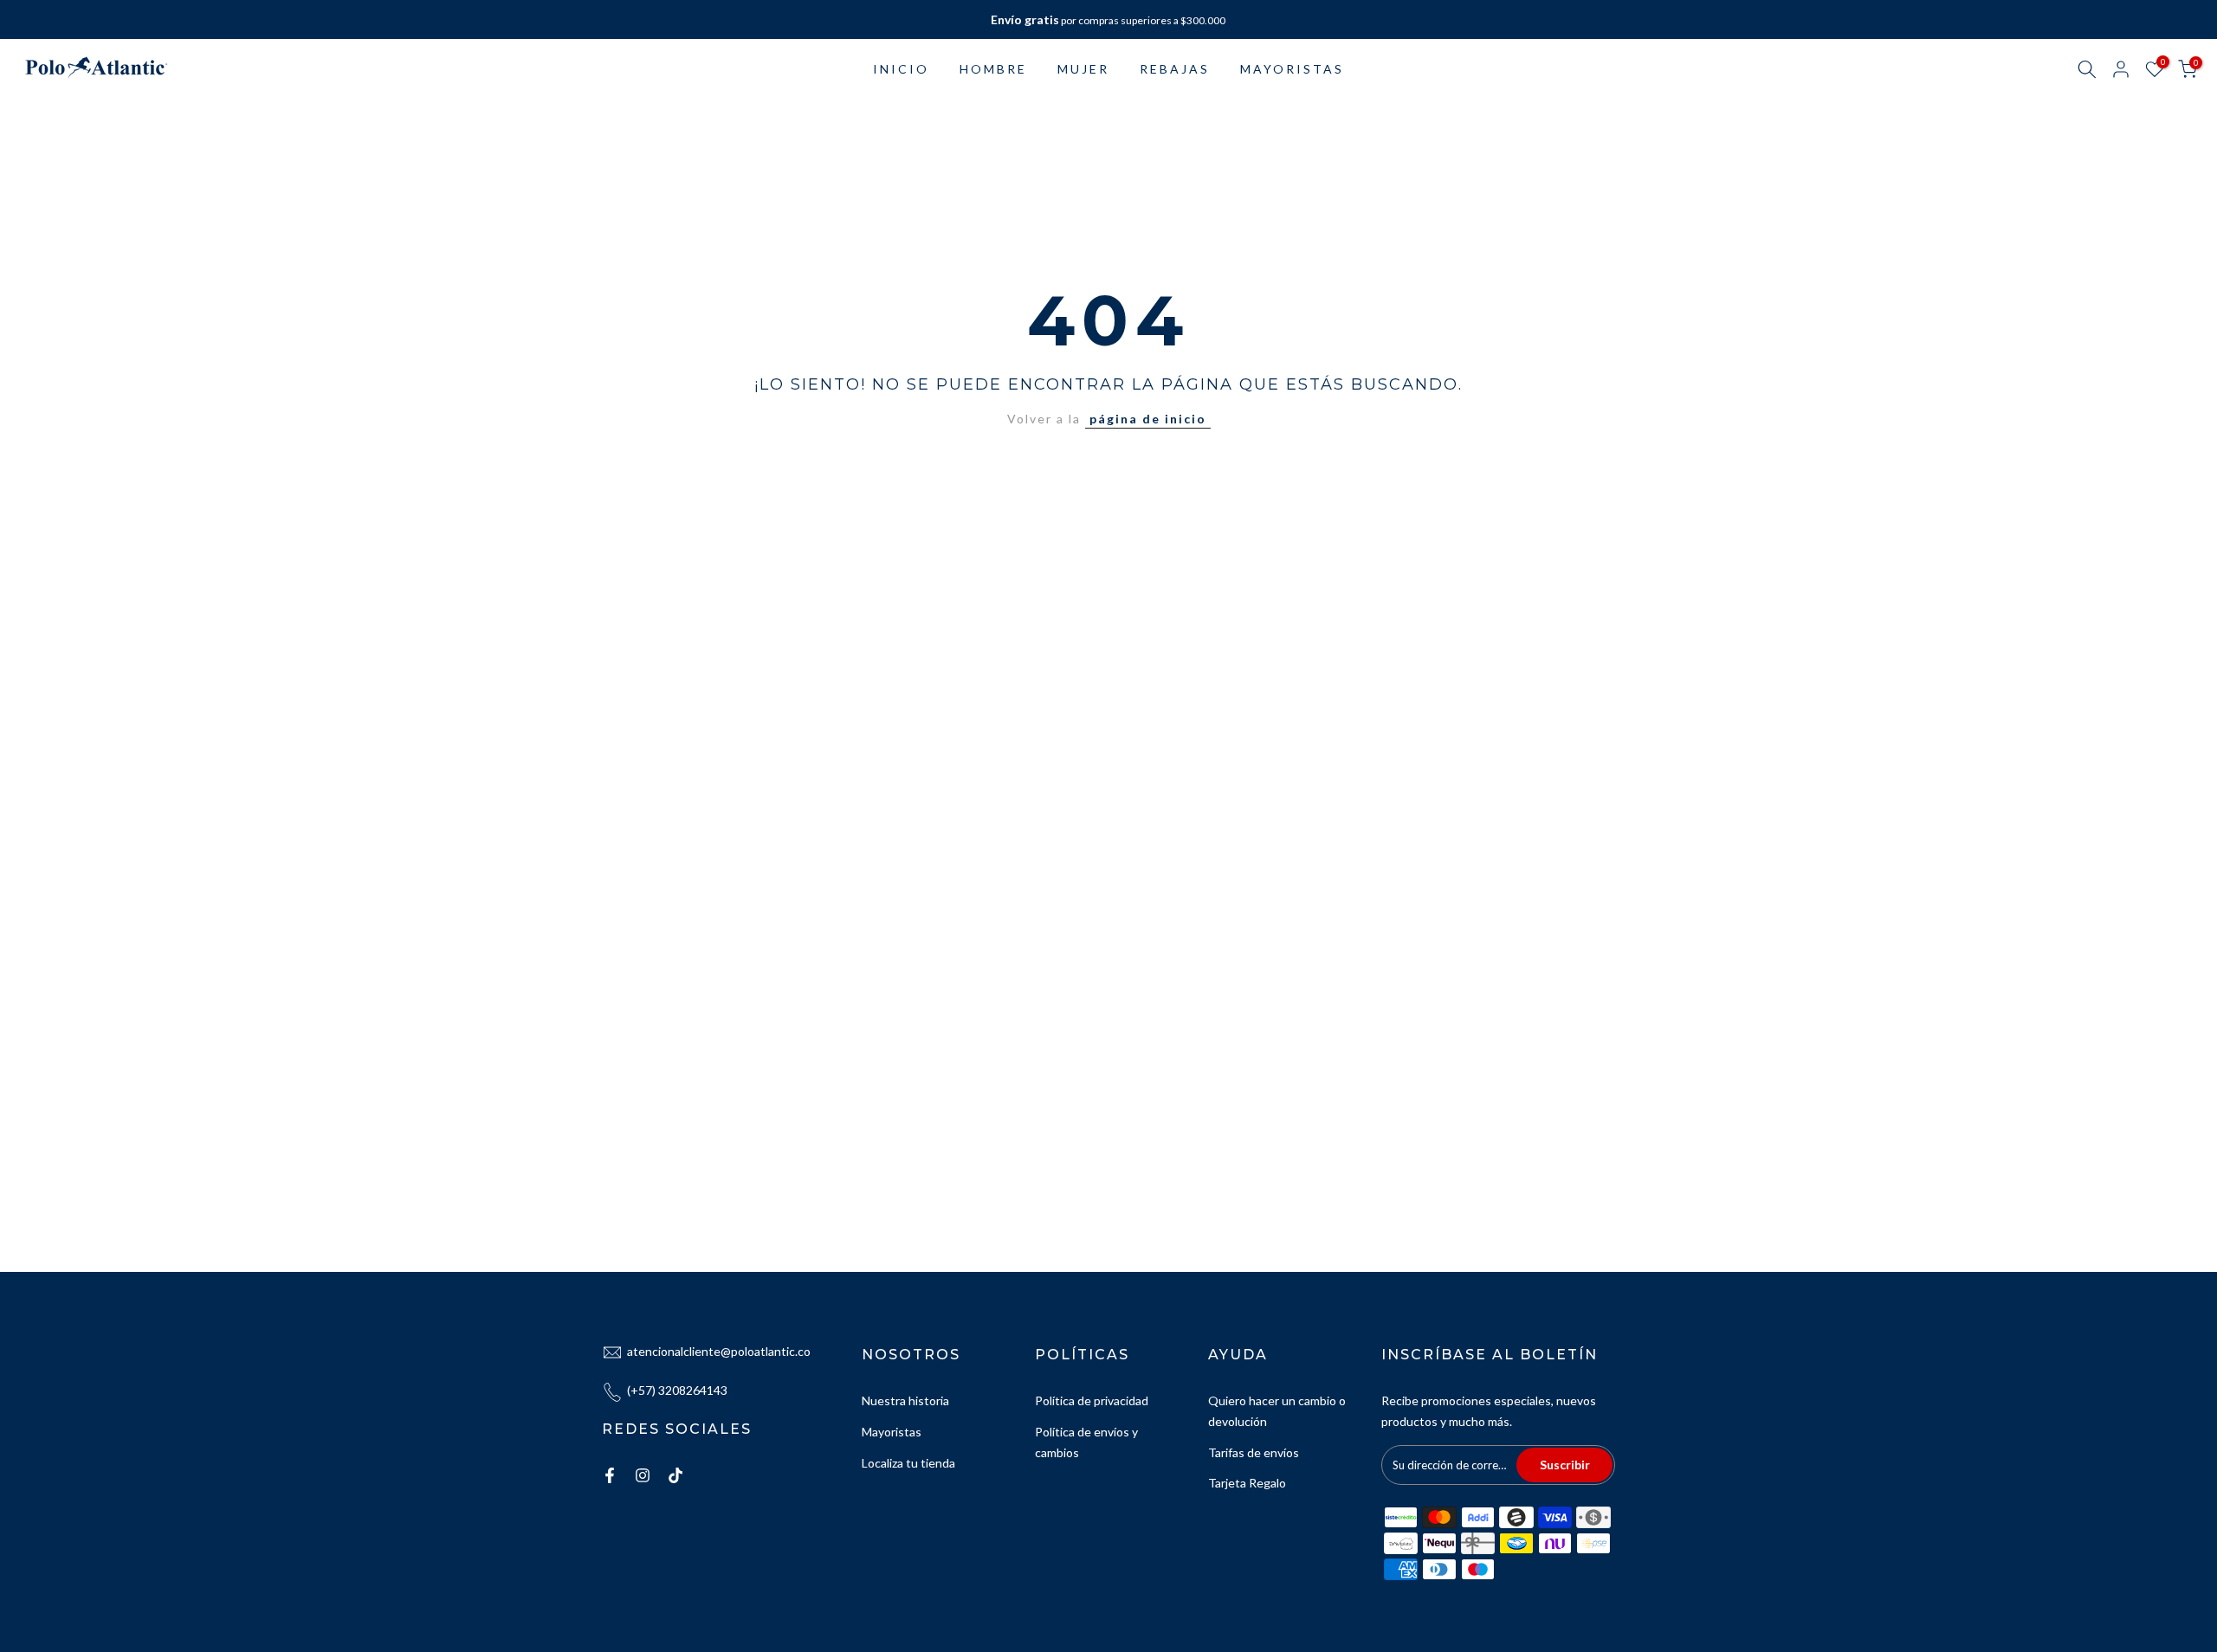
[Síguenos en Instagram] (643, 1475)
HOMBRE (993, 69)
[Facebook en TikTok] (675, 1475)
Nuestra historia (905, 1400)
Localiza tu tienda (908, 1463)
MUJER (1083, 69)
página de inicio (1148, 419)
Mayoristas (892, 1432)
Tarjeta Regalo (1247, 1483)
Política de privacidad (1092, 1400)
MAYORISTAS (1292, 69)
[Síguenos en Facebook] (610, 1475)
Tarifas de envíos (1254, 1452)
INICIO (901, 69)
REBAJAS (1175, 69)
